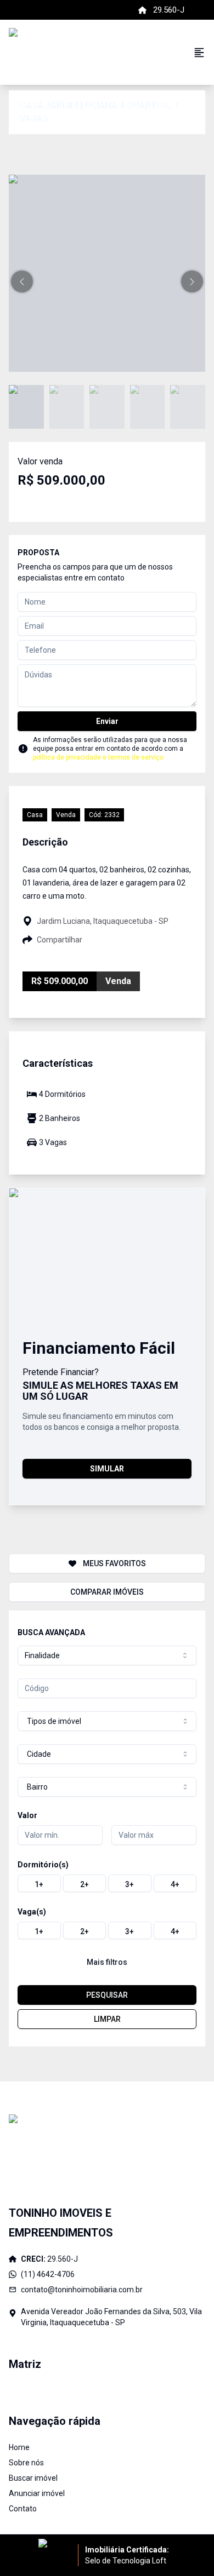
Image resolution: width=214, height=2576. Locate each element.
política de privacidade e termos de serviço (98, 757)
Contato (23, 2509)
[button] (22, 281)
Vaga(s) (32, 1912)
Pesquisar (107, 1995)
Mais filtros (107, 1962)
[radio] (39, 1883)
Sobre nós (26, 2463)
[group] (107, 1883)
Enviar (107, 721)
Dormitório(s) (43, 1865)
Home (19, 2447)
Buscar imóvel (33, 2478)
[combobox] (107, 1655)
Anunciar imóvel (37, 2493)
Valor (27, 1815)
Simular (107, 1469)
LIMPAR (107, 2019)
